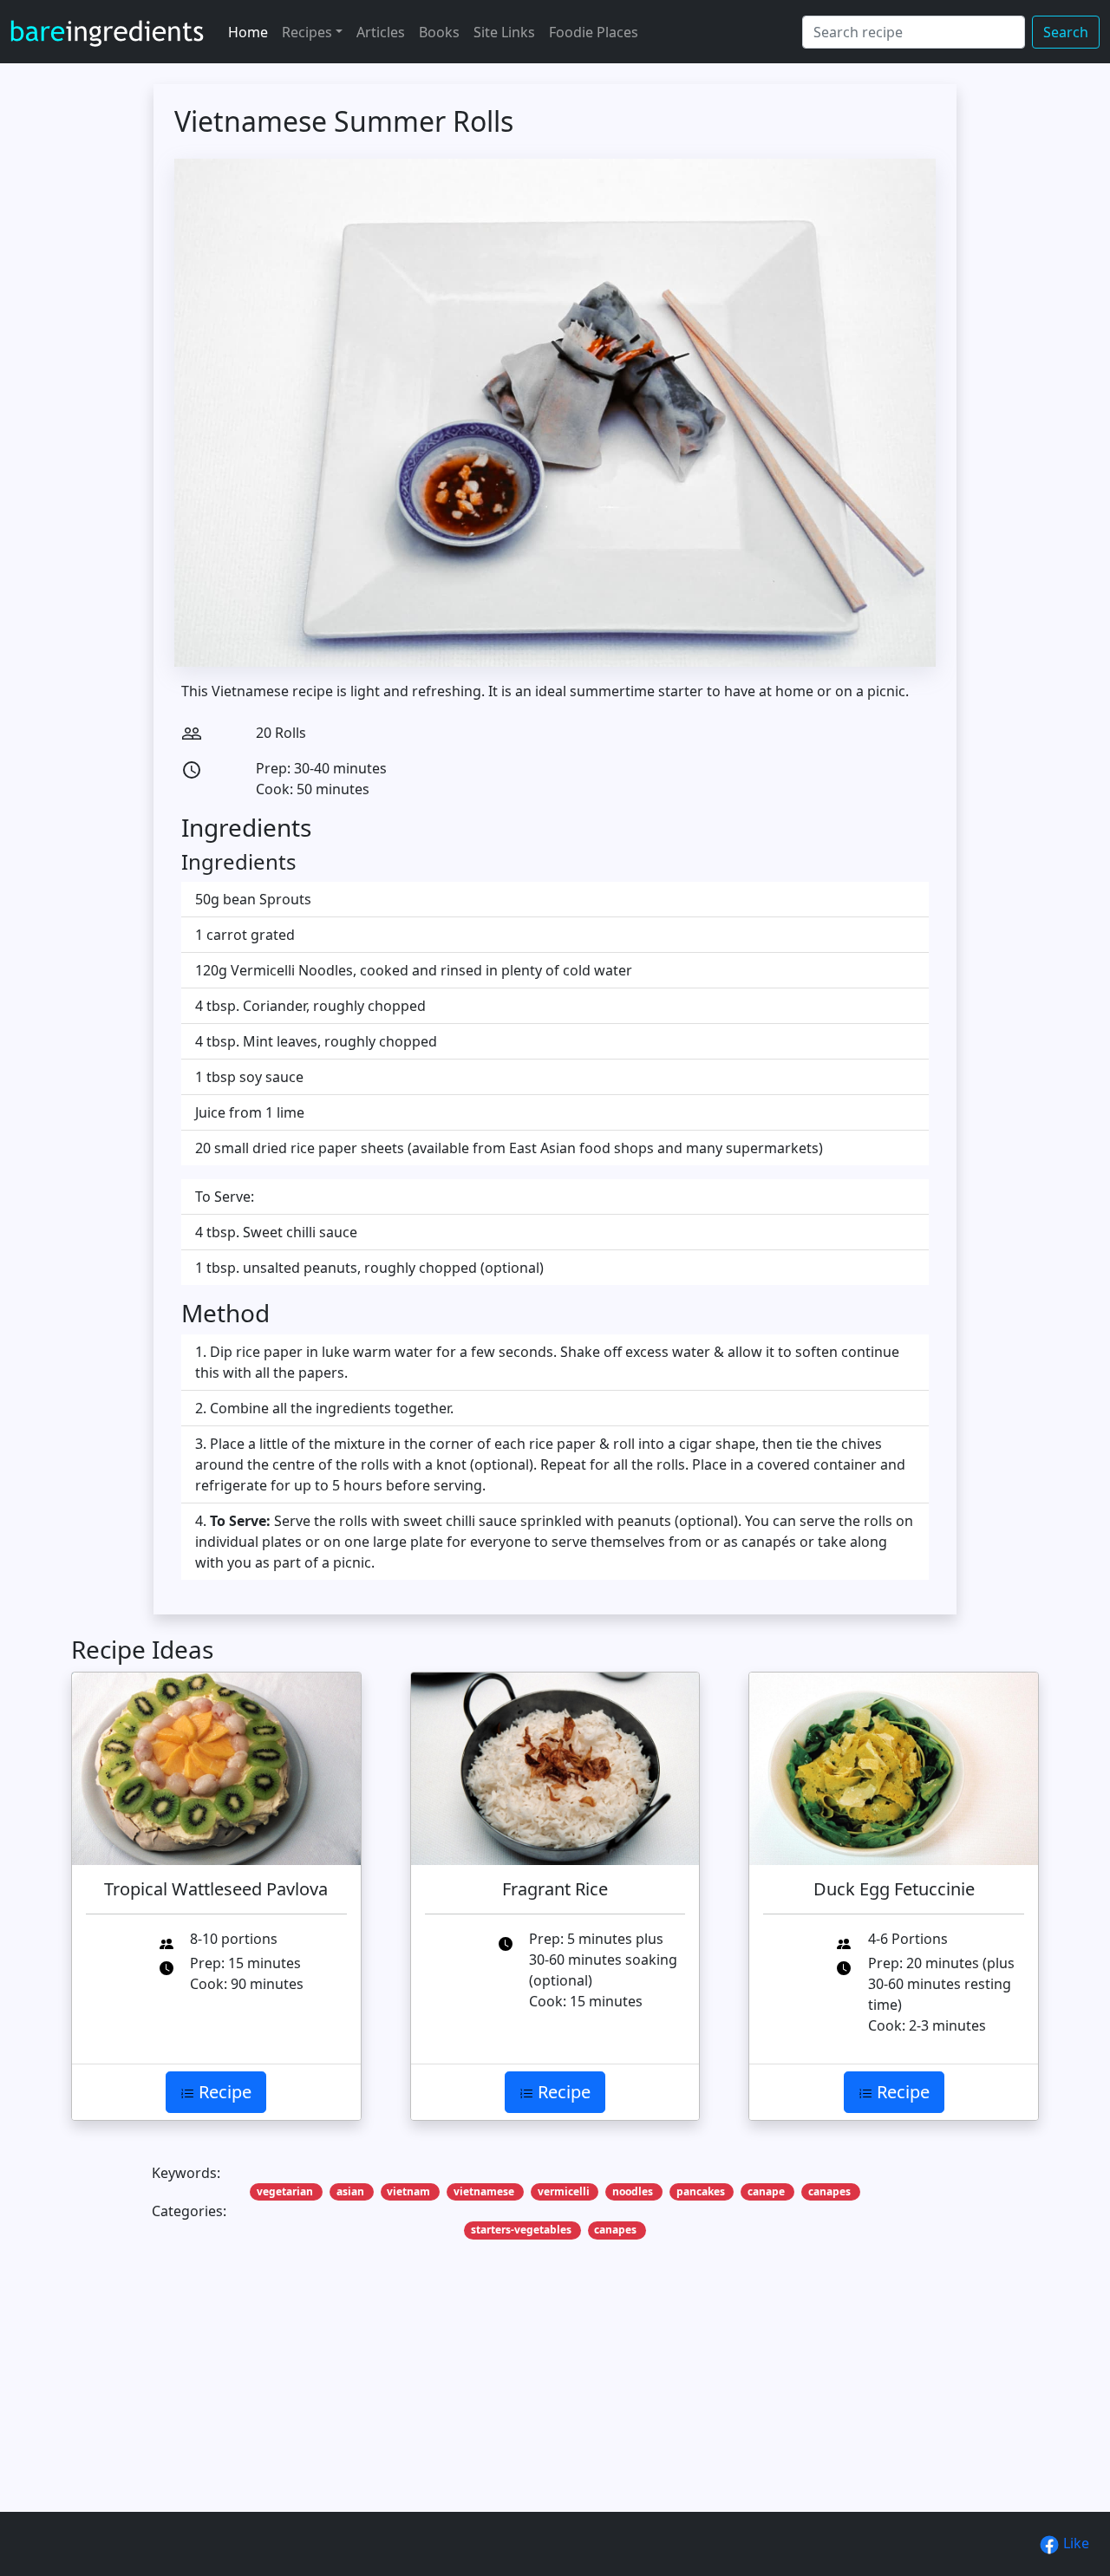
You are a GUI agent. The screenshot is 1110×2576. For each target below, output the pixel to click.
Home (248, 32)
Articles (381, 32)
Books (439, 32)
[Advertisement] (555, 2403)
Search (1066, 32)
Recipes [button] (307, 32)
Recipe (223, 2092)
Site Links (504, 32)
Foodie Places (594, 32)
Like (1074, 2543)
